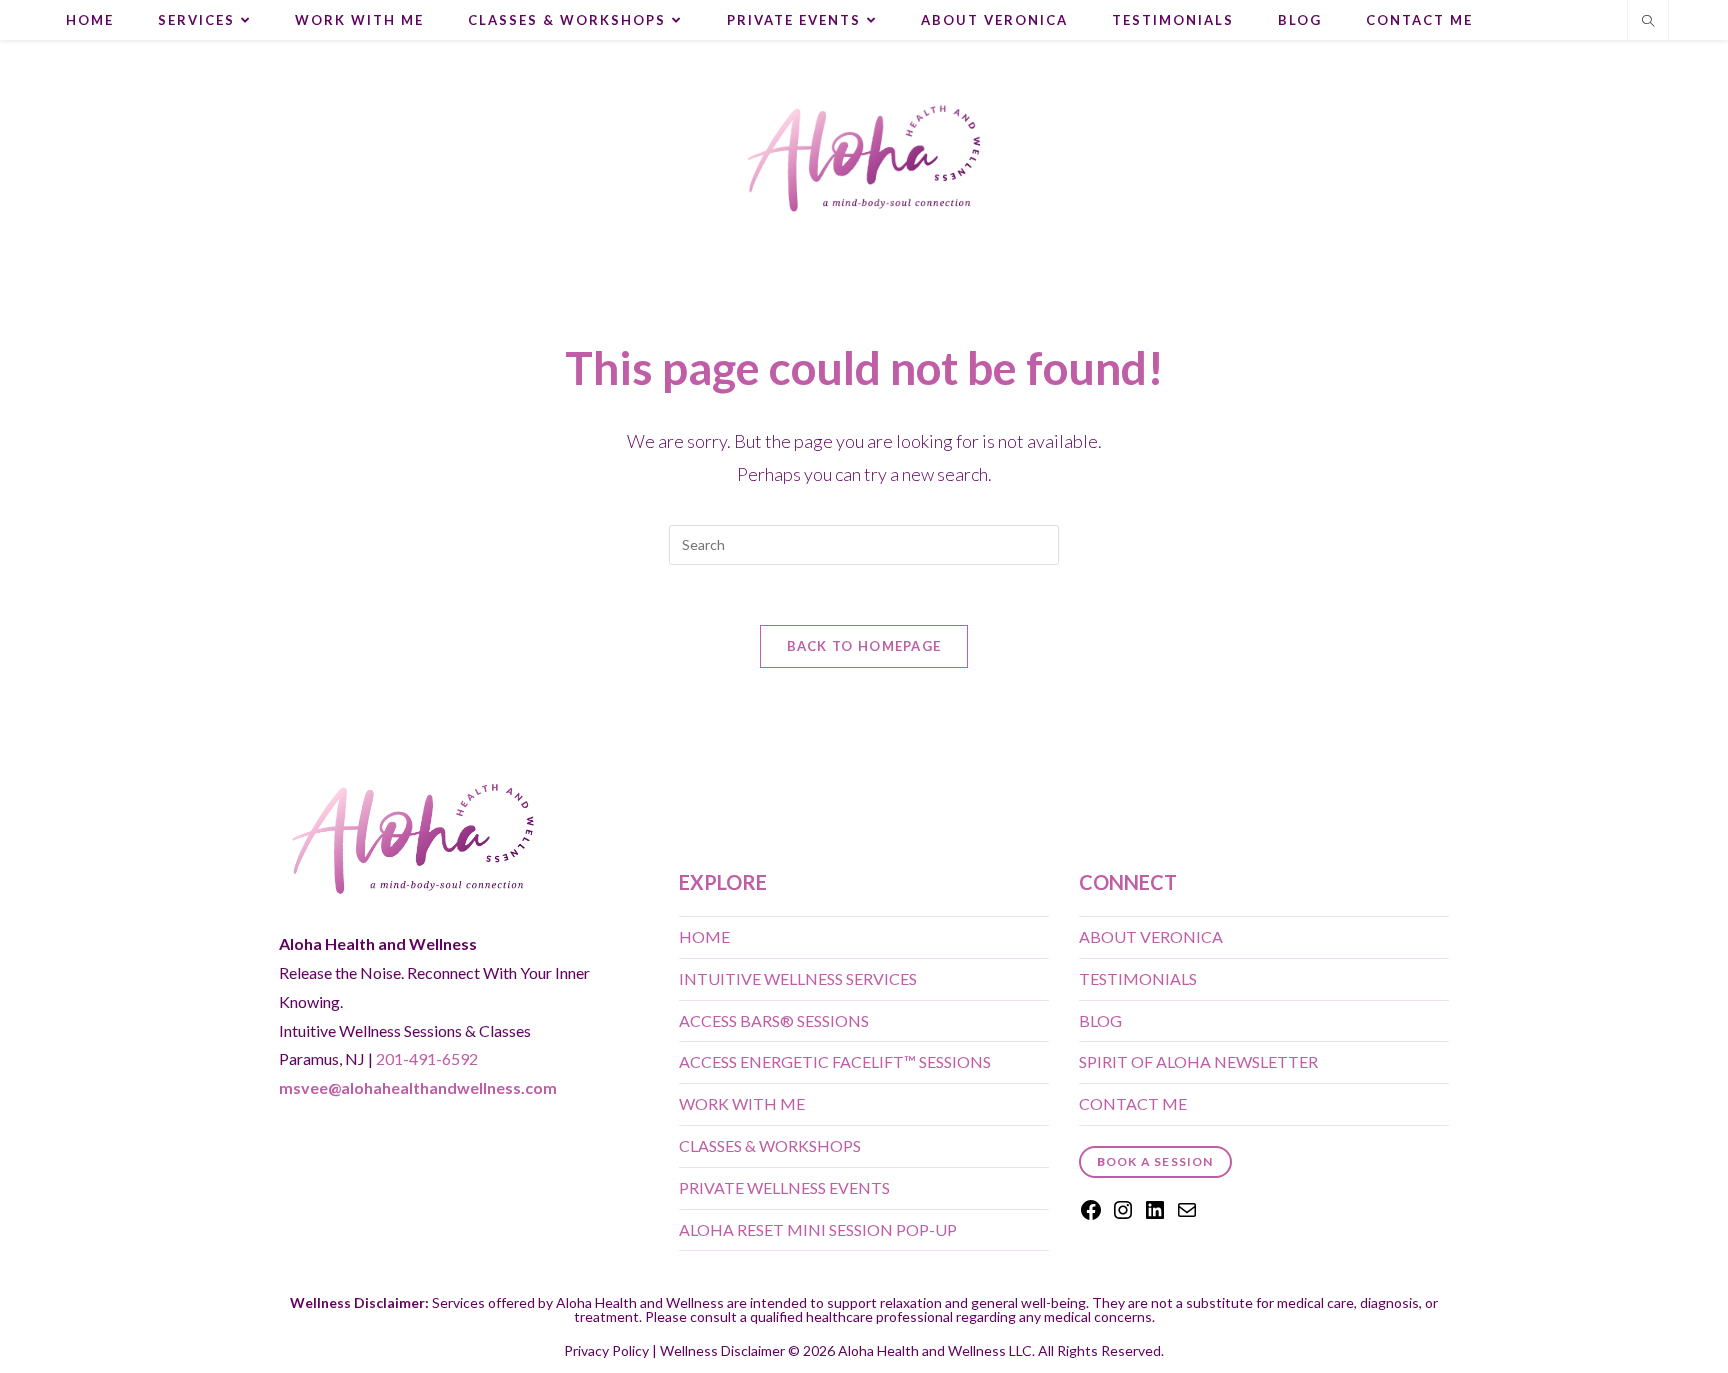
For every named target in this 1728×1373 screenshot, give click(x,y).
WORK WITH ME (742, 1103)
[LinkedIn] (1155, 1215)
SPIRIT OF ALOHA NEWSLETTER (1198, 1061)
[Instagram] (1123, 1215)
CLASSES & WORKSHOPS (770, 1145)
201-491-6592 (427, 1058)
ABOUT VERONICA (1151, 936)
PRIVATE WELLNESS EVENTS (784, 1187)
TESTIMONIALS (1138, 978)
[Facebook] (1091, 1215)
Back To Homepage (864, 646)
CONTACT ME (1133, 1103)
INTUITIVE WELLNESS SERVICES (798, 978)
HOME (704, 936)
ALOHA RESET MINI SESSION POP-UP (818, 1229)
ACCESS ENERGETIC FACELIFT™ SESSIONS (835, 1061)
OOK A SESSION (1155, 1161)
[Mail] (1187, 1215)
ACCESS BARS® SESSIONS (774, 1020)
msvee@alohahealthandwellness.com (418, 1087)
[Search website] (1648, 22)
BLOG (1100, 1020)
